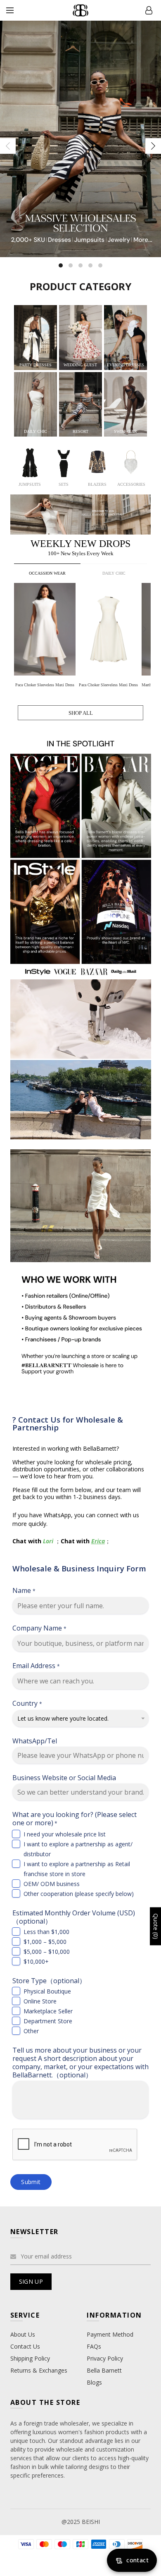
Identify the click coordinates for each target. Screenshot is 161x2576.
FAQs (94, 2346)
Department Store (48, 2021)
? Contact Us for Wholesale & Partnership (68, 1423)
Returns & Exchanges (39, 2370)
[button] (145, 629)
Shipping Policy (30, 2358)
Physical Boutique (47, 1991)
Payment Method (110, 2334)
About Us (23, 2334)
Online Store (40, 2001)
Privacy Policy (105, 2358)
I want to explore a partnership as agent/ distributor (78, 1849)
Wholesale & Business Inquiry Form (79, 1568)
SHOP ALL (81, 713)
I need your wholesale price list (65, 1834)
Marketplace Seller (48, 2011)
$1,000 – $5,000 (45, 1942)
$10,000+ (36, 1961)
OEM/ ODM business (52, 1884)
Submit (31, 2182)
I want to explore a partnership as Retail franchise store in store (77, 1869)
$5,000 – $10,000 (47, 1952)
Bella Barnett (104, 2370)
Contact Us (25, 2346)
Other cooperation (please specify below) (79, 1894)
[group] (46, 637)
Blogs (94, 2382)
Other (31, 2031)
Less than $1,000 (46, 1932)
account (149, 10)
